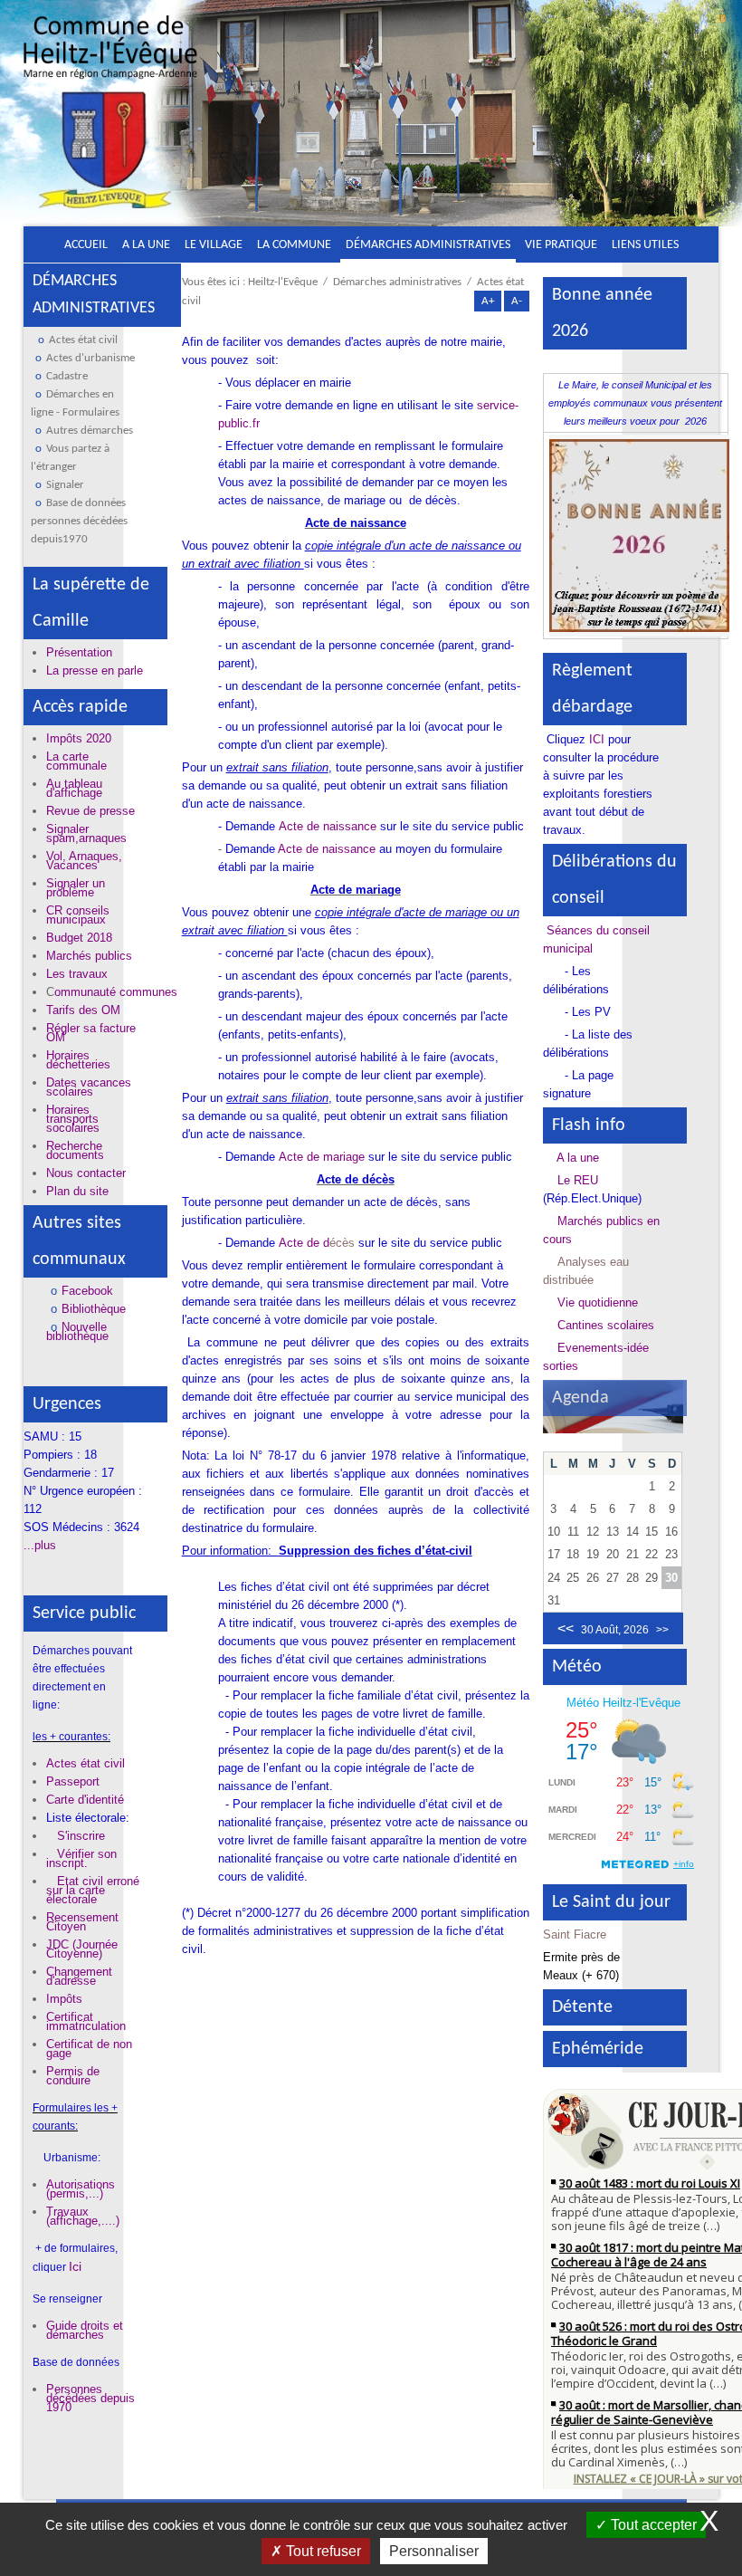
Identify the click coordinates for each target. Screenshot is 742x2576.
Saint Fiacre (575, 1934)
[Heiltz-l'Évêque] (110, 120)
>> (662, 1630)
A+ (488, 301)
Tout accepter (652, 2525)
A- (517, 301)
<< (566, 1628)
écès (342, 1243)
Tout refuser (322, 2551)
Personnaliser (434, 2551)
